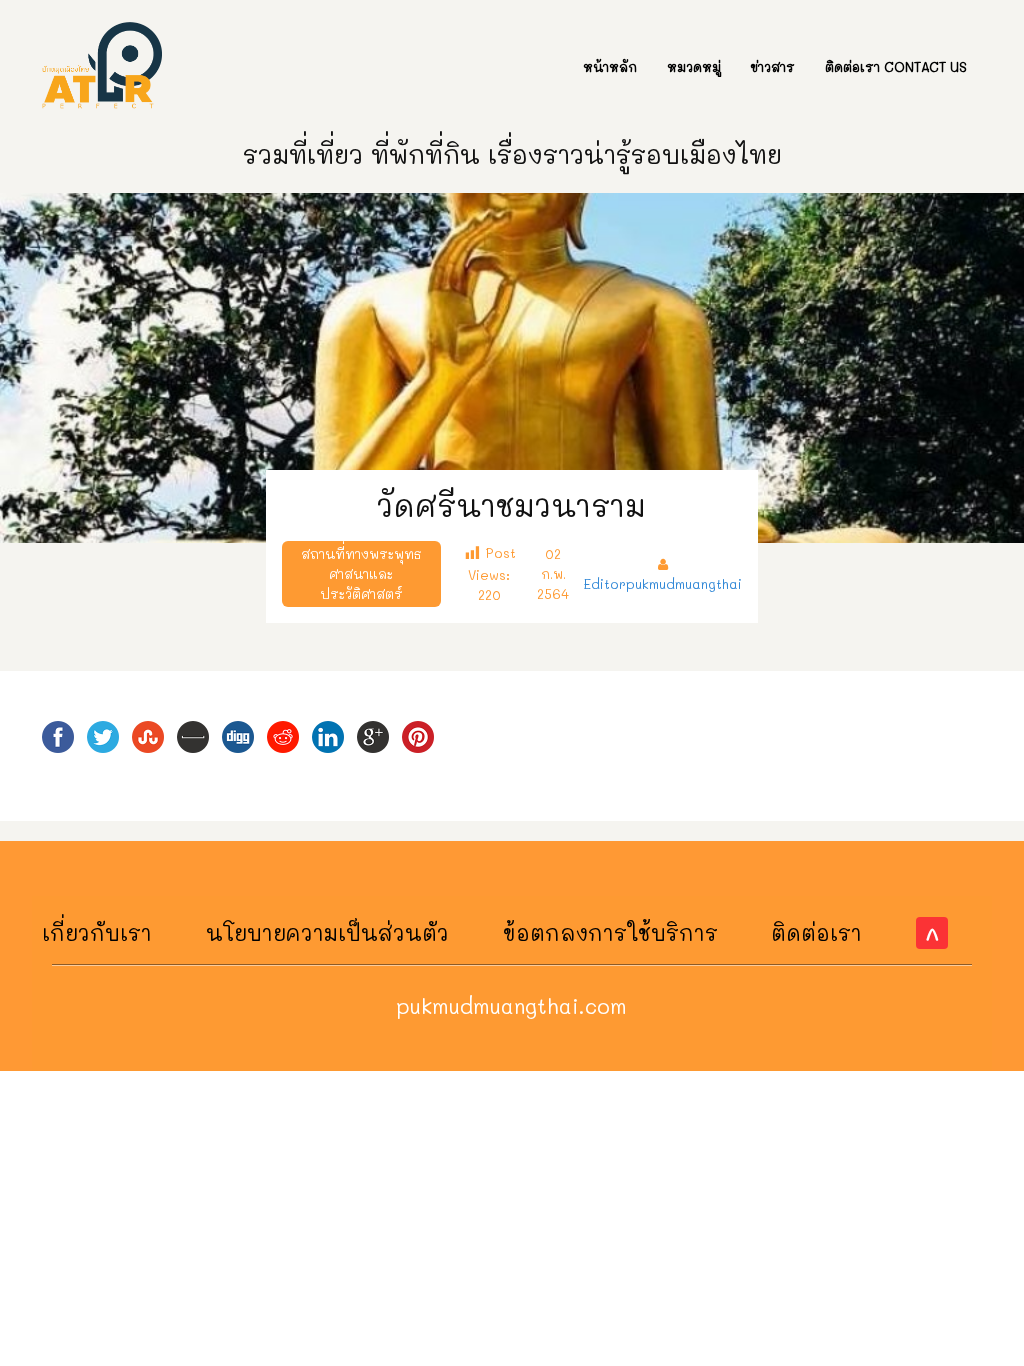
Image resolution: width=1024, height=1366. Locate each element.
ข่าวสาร (773, 66)
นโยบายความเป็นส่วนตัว (327, 932)
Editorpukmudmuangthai (663, 583)
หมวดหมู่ (694, 66)
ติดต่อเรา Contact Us (896, 66)
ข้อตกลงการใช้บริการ (610, 932)
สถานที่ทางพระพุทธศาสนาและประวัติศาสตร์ (361, 573)
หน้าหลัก (610, 66)
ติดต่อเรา (816, 932)
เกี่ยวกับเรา (97, 932)
